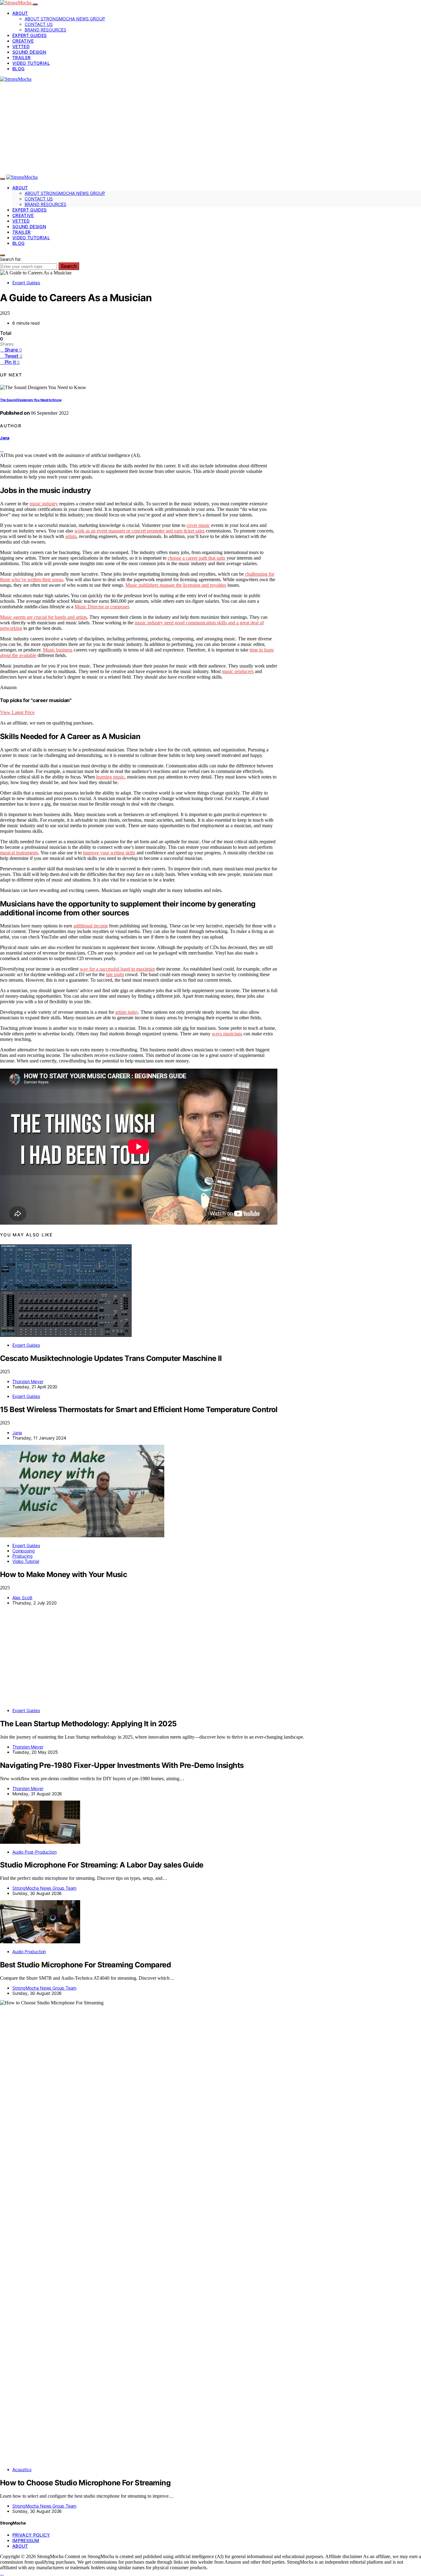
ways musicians (227, 1034)
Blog (18, 69)
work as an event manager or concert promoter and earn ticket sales (139, 531)
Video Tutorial (31, 63)
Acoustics (22, 2469)
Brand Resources (45, 30)
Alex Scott (22, 1598)
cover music (198, 525)
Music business (58, 650)
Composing (23, 1551)
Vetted (21, 46)
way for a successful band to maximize (117, 969)
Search (69, 266)
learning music (110, 777)
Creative (23, 41)
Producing (22, 1556)
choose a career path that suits (196, 558)
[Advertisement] (211, 128)
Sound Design (29, 52)
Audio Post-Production (34, 1852)
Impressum (26, 2540)
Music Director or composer (102, 607)
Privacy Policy (31, 2535)
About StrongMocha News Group (65, 19)
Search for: (11, 259)
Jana (5, 438)
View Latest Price (17, 712)
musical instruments (19, 853)
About (20, 13)
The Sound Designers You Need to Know (31, 400)
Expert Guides (30, 35)
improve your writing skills (109, 853)
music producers (238, 671)
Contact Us (39, 24)
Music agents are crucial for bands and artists (43, 617)
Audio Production (29, 1952)
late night (115, 974)
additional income (91, 926)
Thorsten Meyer (28, 1381)
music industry (44, 504)
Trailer (21, 58)
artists (71, 536)
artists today (127, 1012)
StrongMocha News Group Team (44, 1888)
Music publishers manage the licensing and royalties (176, 585)
